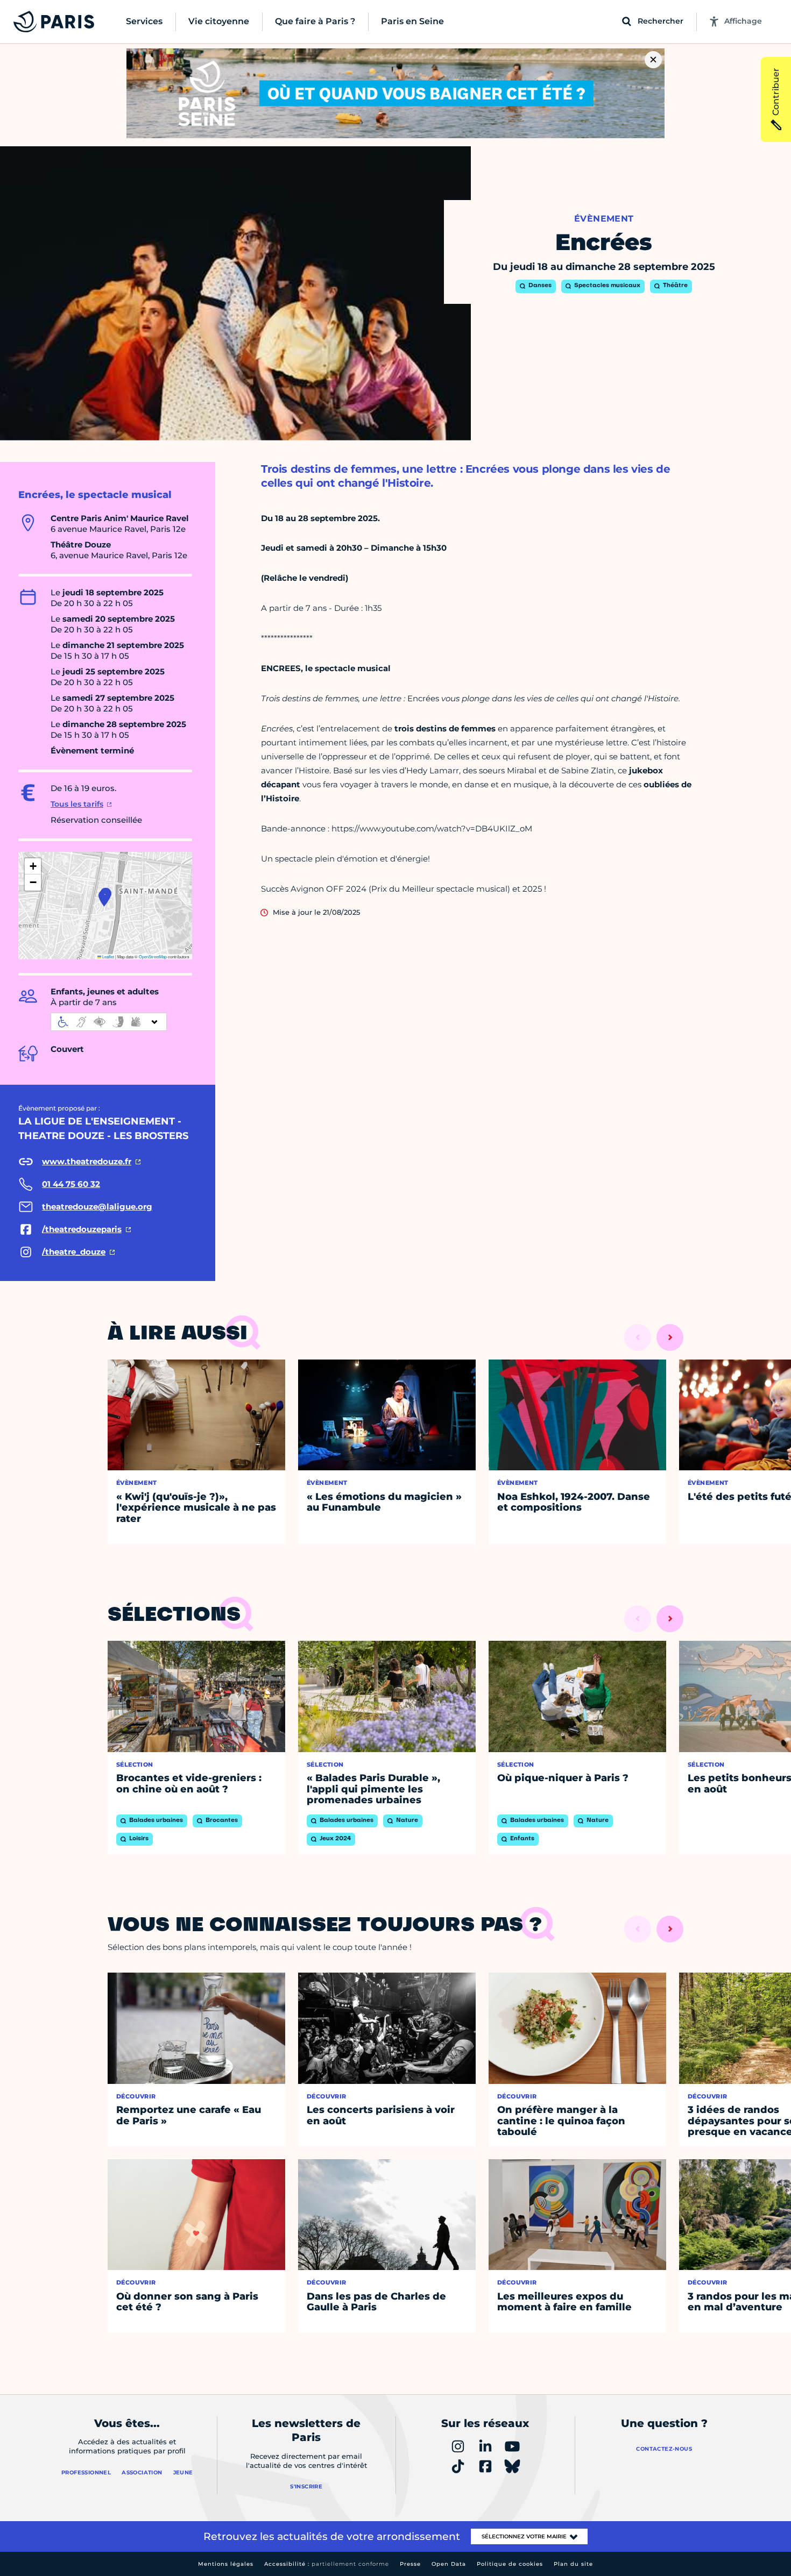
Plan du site (573, 2564)
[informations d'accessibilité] (109, 1022)
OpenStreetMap (153, 956)
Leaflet (108, 956)
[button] (104, 898)
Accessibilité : (327, 2564)
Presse (410, 2564)
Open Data (449, 2564)
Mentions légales (226, 2564)
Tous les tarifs (77, 804)
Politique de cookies (510, 2564)
